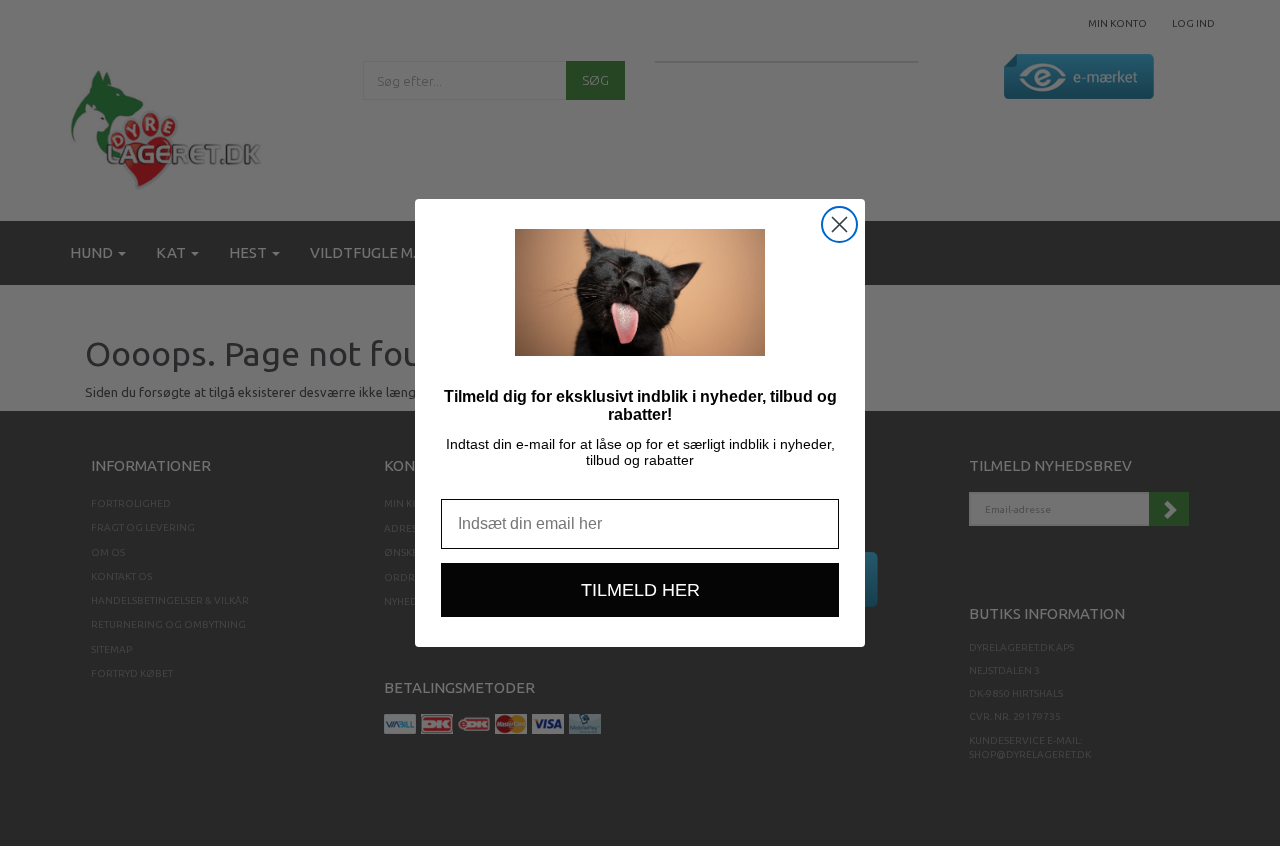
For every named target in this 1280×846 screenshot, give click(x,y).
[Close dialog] (839, 224)
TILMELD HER (640, 590)
